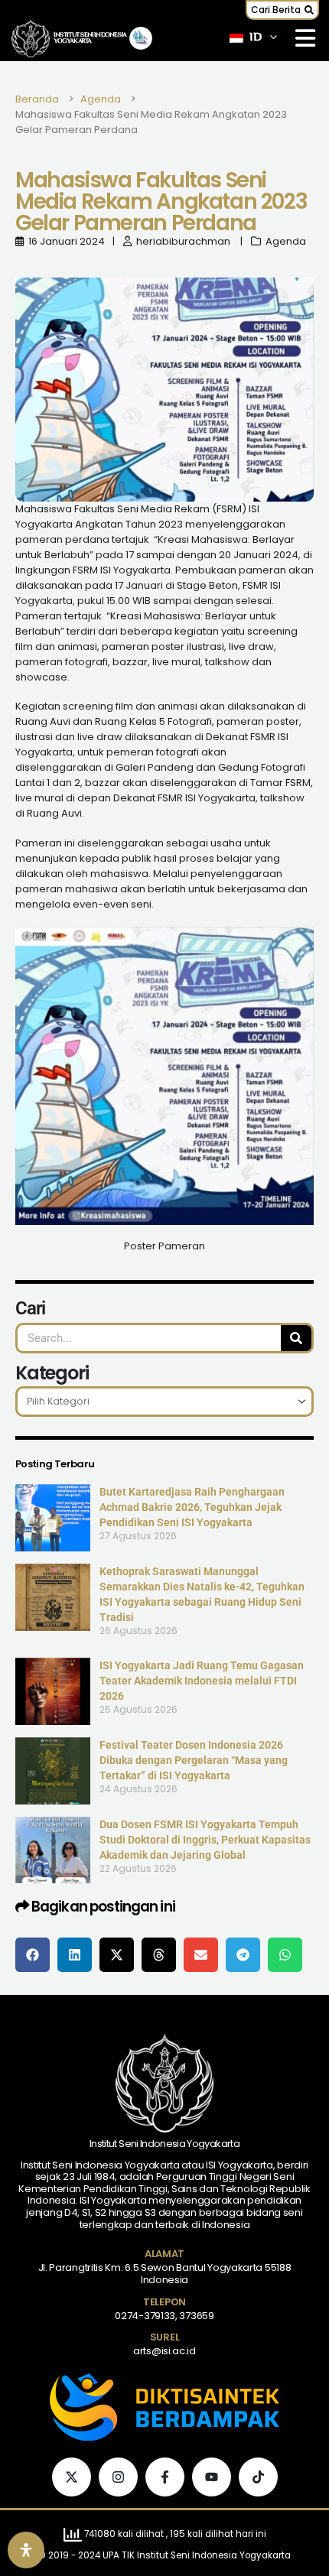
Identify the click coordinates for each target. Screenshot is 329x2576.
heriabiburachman (183, 241)
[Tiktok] (258, 2477)
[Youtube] (212, 2477)
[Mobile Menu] (305, 38)
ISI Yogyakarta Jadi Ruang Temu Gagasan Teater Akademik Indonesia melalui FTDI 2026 (202, 1681)
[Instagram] (118, 2477)
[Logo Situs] (31, 39)
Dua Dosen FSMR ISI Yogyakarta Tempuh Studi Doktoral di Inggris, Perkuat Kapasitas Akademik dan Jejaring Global (205, 1840)
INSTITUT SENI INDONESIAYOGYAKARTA (90, 38)
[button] (282, 10)
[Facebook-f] (165, 2477)
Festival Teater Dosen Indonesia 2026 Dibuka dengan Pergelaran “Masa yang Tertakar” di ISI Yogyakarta (194, 1760)
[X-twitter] (72, 2477)
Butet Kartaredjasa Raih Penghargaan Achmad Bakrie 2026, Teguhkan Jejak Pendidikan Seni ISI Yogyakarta (192, 1507)
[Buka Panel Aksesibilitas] (26, 2550)
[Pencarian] (296, 1338)
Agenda (286, 241)
